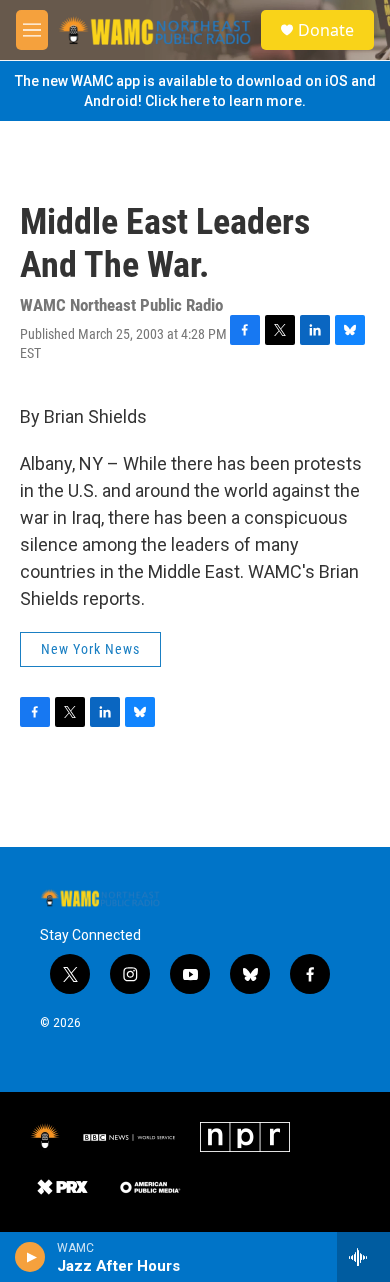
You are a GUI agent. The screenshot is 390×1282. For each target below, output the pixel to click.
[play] (30, 1257)
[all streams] (363, 1257)
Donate (326, 30)
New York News (90, 649)
